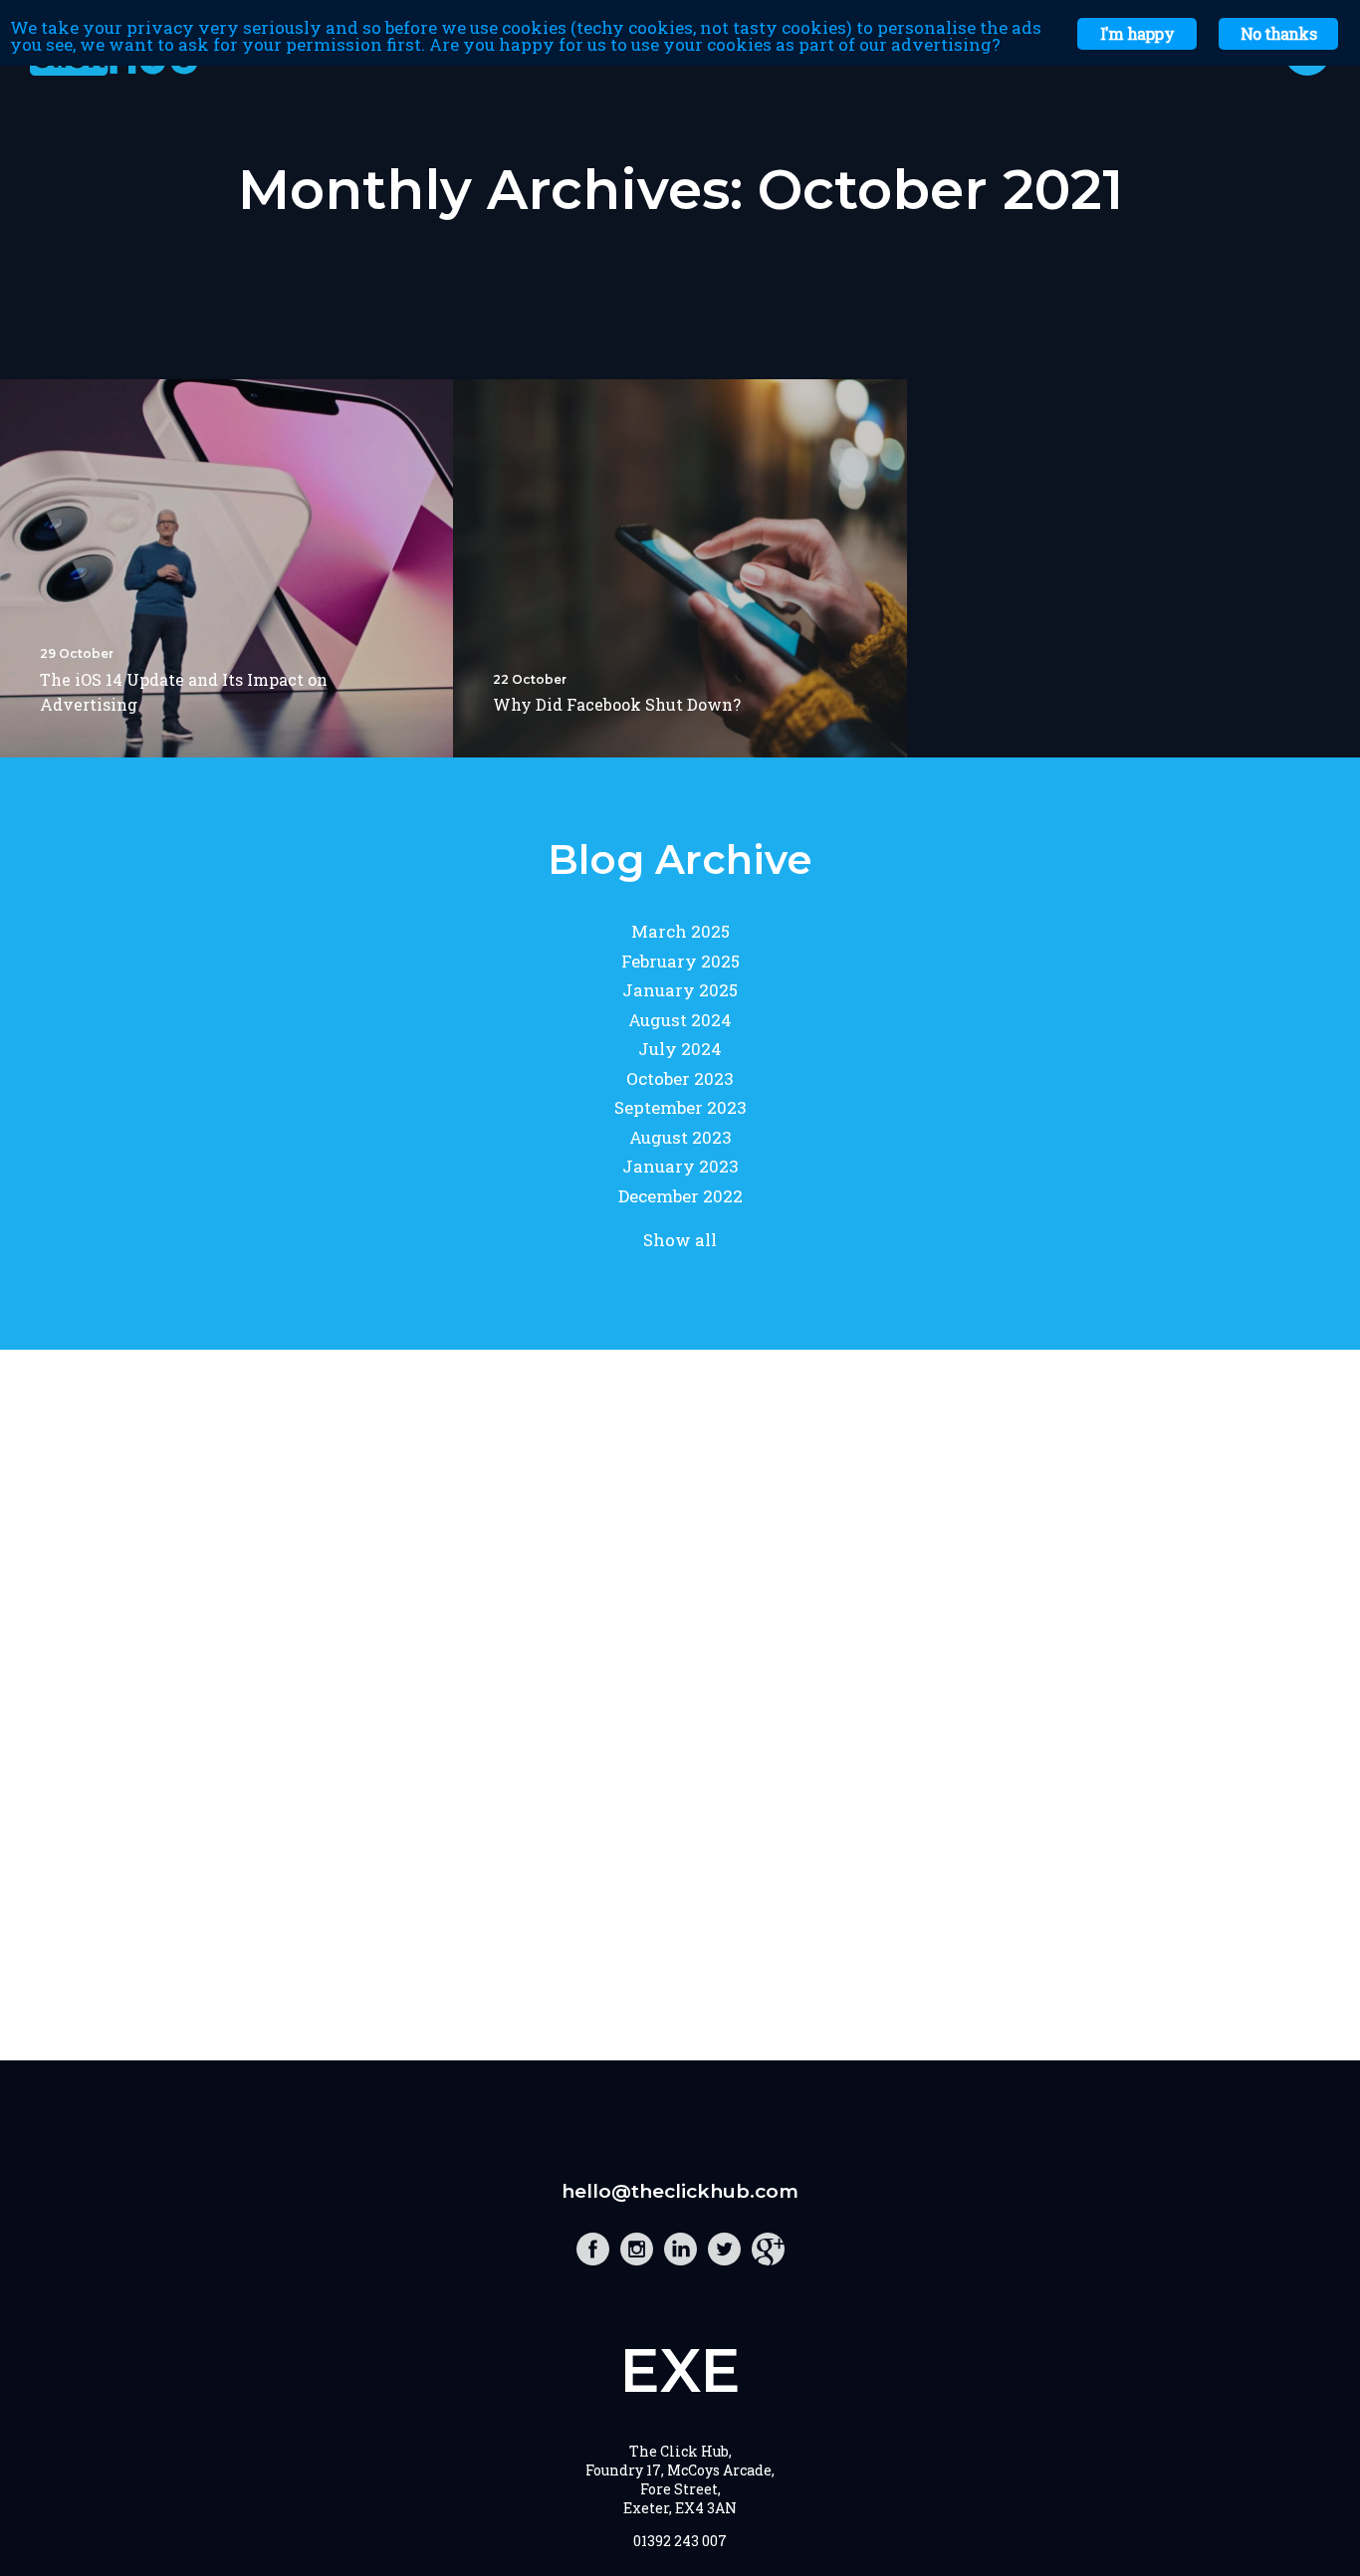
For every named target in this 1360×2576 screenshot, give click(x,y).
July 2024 (680, 1049)
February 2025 (680, 961)
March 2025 (680, 931)
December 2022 (680, 1196)
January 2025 (680, 990)
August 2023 (680, 1137)
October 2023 (680, 1078)
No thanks (1278, 33)
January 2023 (680, 1166)
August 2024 (680, 1020)
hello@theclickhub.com (680, 2191)
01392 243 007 (680, 2541)
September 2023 (680, 1107)
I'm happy (1137, 33)
